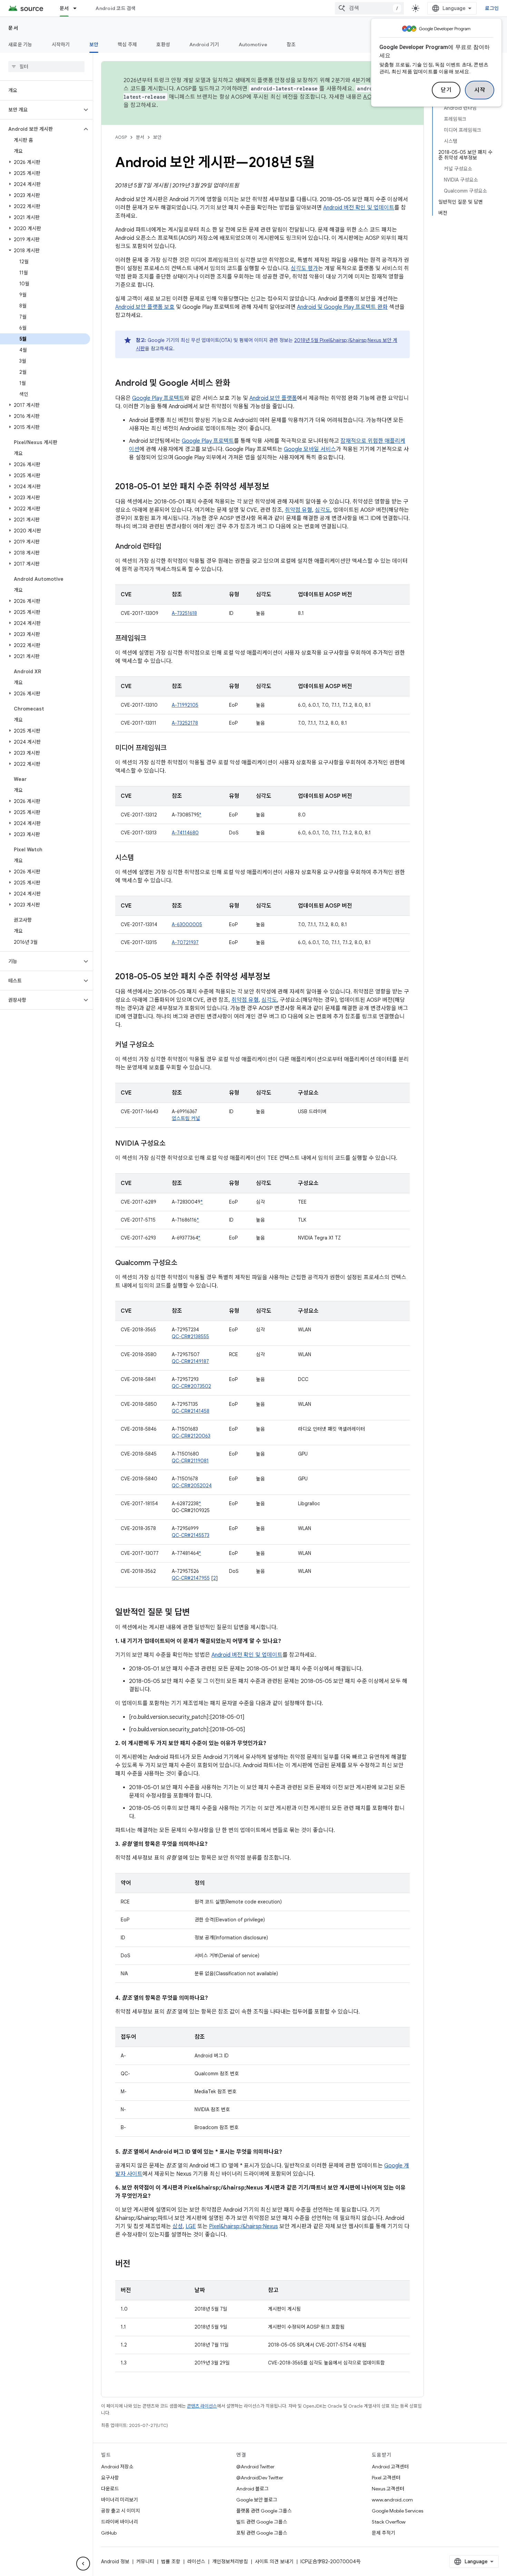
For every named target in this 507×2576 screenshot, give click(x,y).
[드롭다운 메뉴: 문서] (78, 8)
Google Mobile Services (397, 2511)
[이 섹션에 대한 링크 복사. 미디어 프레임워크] (173, 748)
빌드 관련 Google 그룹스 (262, 2522)
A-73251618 (184, 613)
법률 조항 (171, 2562)
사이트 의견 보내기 (274, 2562)
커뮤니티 (145, 2562)
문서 (64, 8)
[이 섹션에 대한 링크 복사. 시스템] (141, 858)
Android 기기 (204, 45)
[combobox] (369, 8)
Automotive (253, 45)
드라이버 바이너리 (120, 2522)
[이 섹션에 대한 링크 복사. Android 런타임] (168, 547)
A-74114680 (185, 833)
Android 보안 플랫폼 (273, 398)
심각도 (323, 510)
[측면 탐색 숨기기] (83, 2564)
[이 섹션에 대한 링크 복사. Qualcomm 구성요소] (184, 1263)
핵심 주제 (127, 45)
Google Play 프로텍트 (158, 398)
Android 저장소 (117, 2467)
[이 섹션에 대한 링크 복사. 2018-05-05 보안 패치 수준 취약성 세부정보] (277, 977)
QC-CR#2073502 (191, 1386)
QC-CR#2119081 (190, 1461)
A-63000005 (187, 924)
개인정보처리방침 (230, 2562)
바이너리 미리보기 (120, 2500)
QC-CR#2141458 (191, 1411)
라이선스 (196, 2562)
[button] (41, 110)
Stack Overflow (389, 2522)
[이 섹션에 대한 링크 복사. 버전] (137, 2264)
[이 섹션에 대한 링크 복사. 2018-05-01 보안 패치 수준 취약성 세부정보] (276, 487)
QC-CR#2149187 (190, 1361)
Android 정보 (115, 2562)
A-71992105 (185, 705)
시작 (480, 90)
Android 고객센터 (390, 2467)
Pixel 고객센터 (386, 2478)
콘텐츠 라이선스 (202, 2406)
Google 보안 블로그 (257, 2500)
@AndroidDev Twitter (260, 2478)
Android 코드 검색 (116, 8)
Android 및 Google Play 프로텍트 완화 (342, 307)
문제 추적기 (384, 2533)
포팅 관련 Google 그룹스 (262, 2533)
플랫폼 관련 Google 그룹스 (264, 2511)
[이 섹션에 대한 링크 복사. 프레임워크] (153, 639)
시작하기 (61, 45)
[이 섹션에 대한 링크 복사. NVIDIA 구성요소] (172, 1144)
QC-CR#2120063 (191, 1436)
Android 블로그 (252, 2489)
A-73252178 (185, 723)
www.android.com (392, 2500)
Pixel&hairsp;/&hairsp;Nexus (243, 2226)
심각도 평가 (304, 268)
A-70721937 (185, 942)
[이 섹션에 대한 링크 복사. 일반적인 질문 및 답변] (197, 1613)
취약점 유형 (299, 510)
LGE (191, 2226)
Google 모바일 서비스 (310, 449)
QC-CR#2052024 (192, 1486)
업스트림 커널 (186, 1118)
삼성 (178, 2226)
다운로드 (110, 2489)
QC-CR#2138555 (190, 1336)
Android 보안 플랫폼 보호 (145, 307)
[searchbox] (46, 67)
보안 (94, 45)
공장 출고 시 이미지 (121, 2511)
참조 (291, 45)
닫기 (446, 90)
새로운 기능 (20, 45)
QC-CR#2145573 (191, 1535)
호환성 (163, 45)
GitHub (109, 2533)
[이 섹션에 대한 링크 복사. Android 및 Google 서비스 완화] (237, 384)
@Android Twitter (255, 2467)
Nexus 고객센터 (388, 2489)
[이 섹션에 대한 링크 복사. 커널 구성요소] (161, 1045)
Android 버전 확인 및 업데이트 (359, 208)
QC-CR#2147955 (191, 1578)
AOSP (121, 137)
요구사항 (110, 2478)
